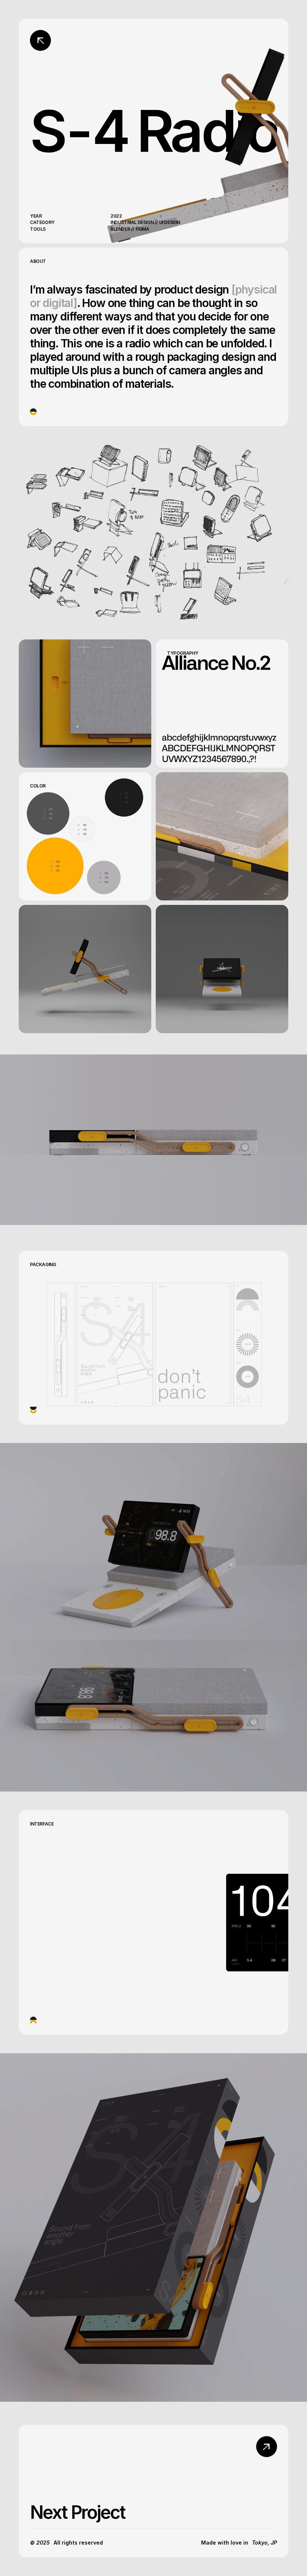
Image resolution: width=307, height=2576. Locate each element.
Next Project (77, 2512)
